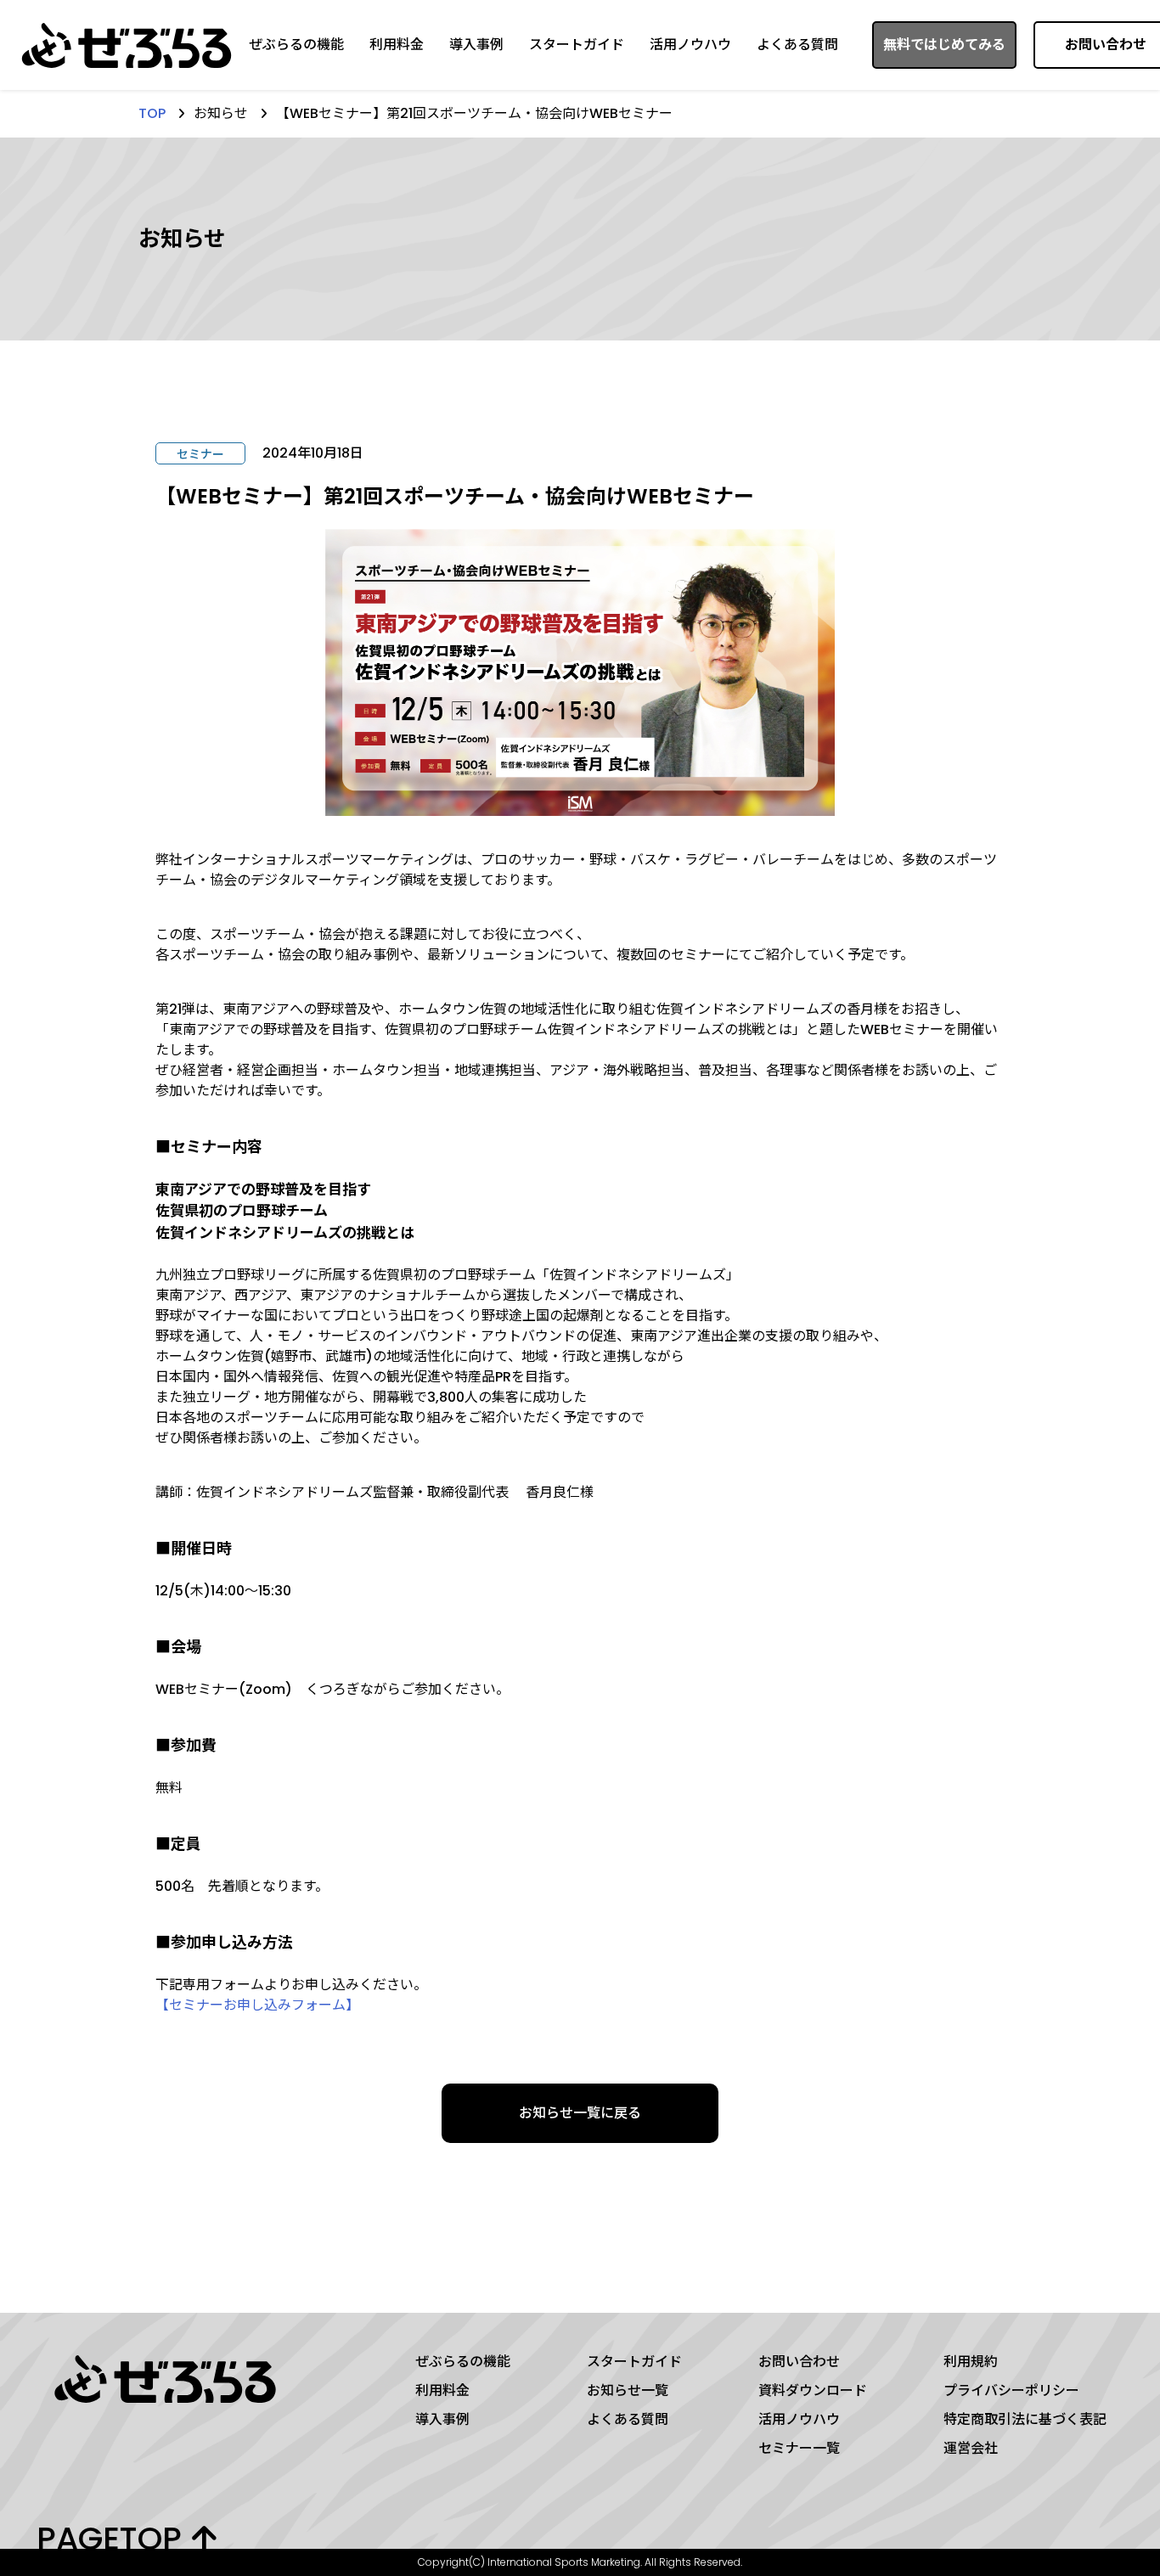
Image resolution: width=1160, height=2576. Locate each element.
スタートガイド (577, 45)
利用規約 (971, 2362)
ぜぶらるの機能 (296, 45)
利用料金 (397, 45)
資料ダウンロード (813, 2390)
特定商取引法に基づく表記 (1025, 2419)
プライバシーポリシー (1011, 2390)
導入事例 (476, 45)
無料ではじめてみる (944, 45)
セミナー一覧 (799, 2448)
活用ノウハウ (690, 45)
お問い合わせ (799, 2362)
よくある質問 (797, 45)
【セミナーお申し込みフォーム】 (257, 2005)
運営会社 (971, 2448)
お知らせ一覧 (628, 2390)
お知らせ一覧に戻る (580, 2113)
